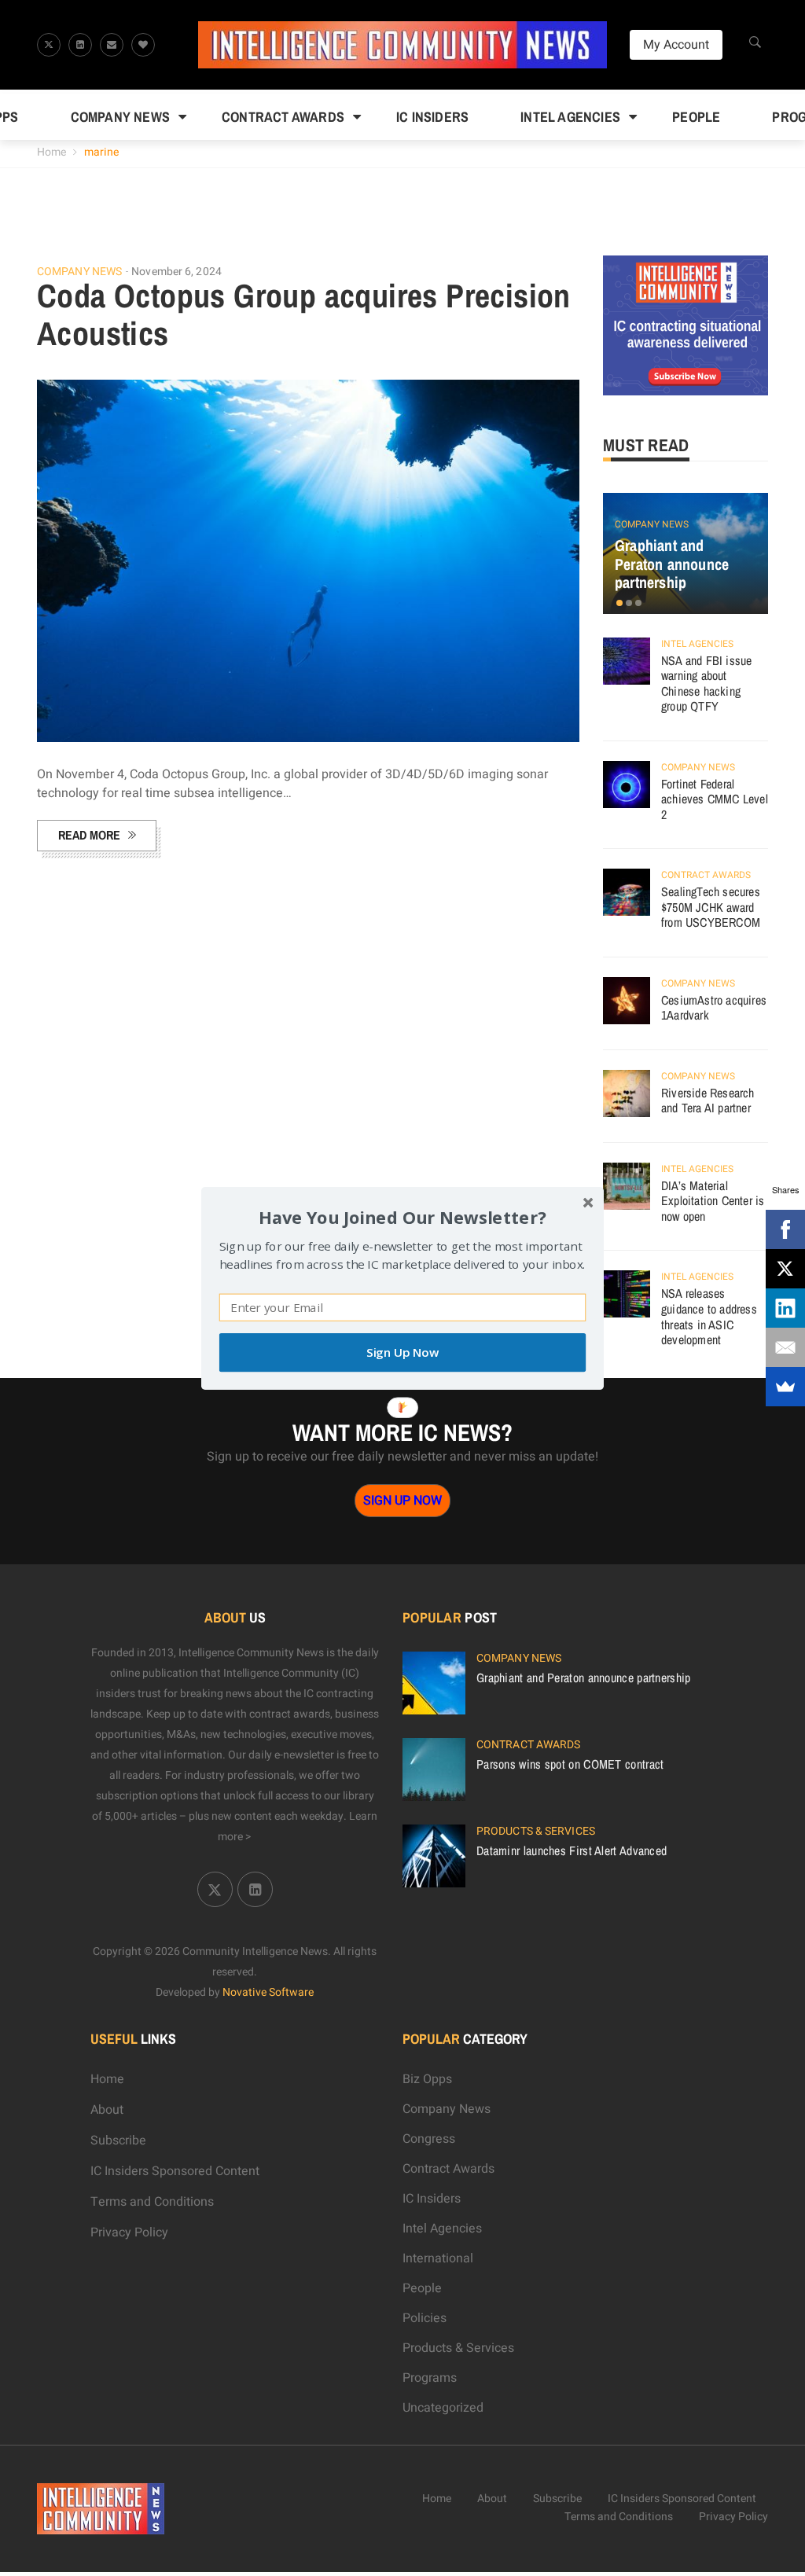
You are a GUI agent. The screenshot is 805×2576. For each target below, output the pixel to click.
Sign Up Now (402, 1352)
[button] (402, 1216)
